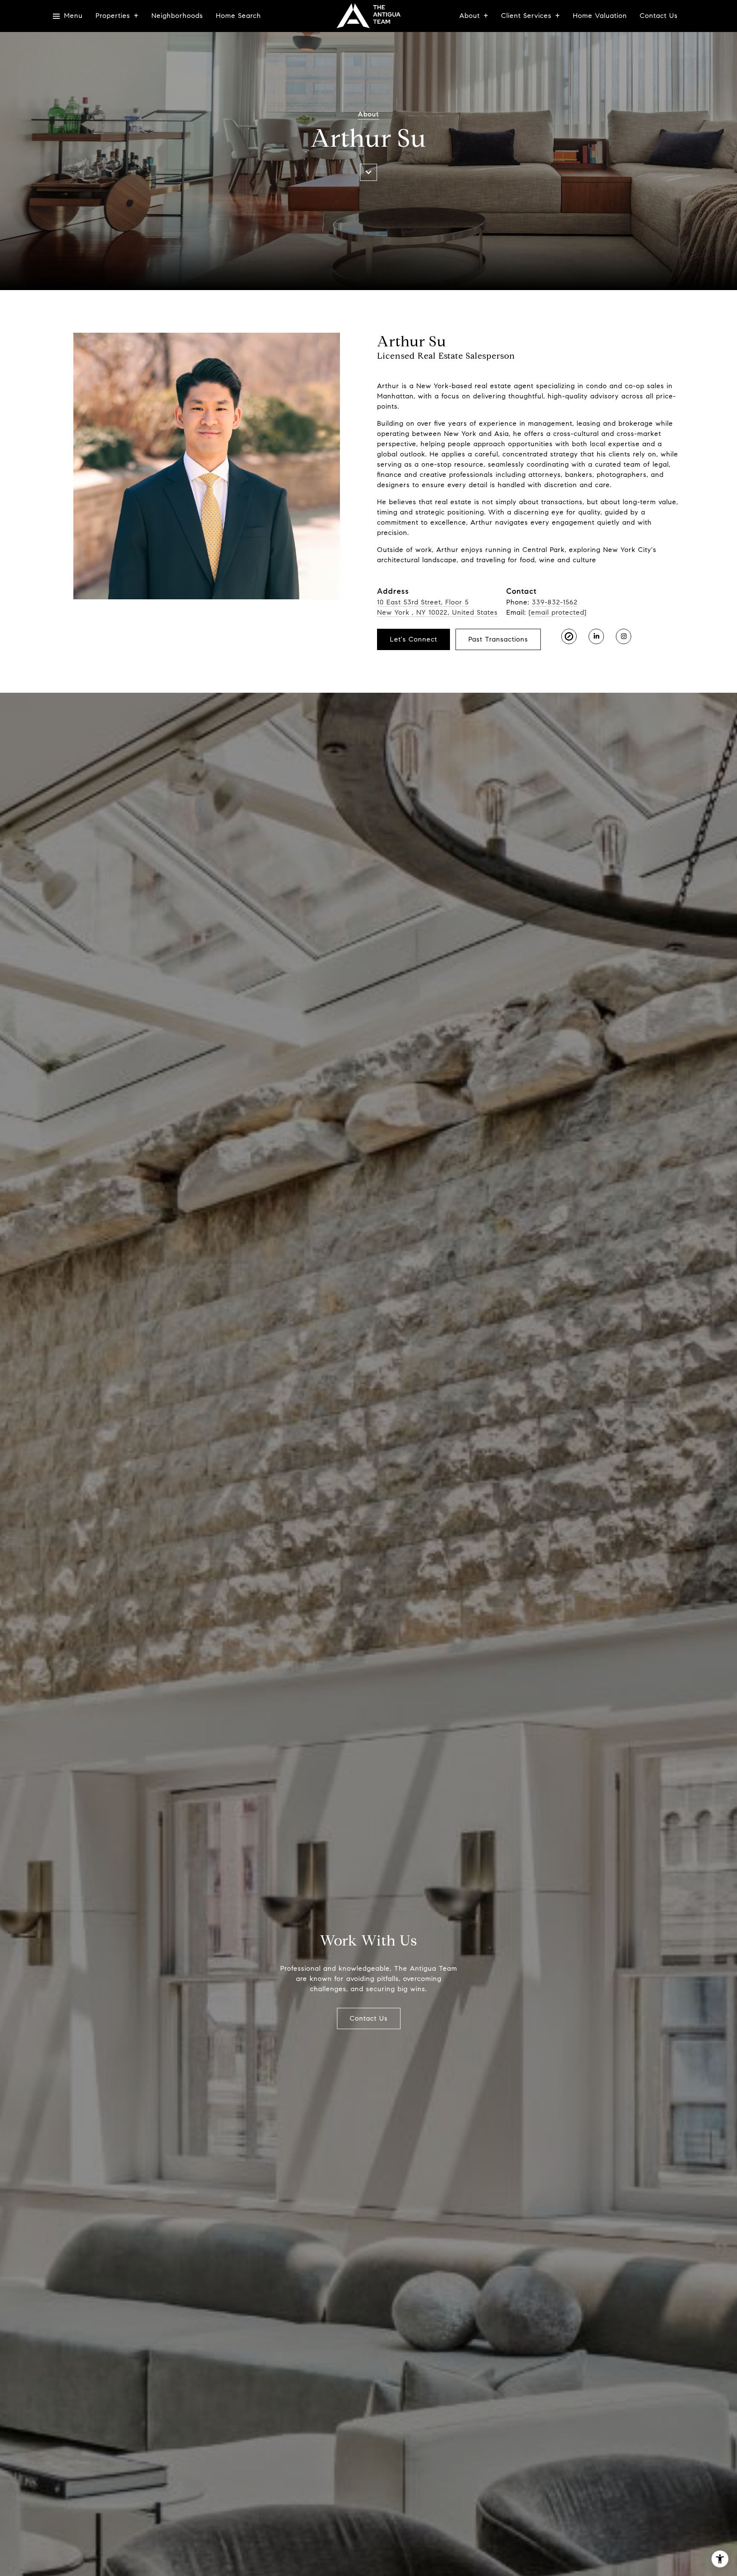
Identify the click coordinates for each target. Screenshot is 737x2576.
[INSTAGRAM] (624, 636)
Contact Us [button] (369, 2018)
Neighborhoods (177, 16)
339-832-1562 (555, 602)
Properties (113, 16)
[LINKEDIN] (596, 636)
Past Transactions (498, 639)
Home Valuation (600, 16)
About (470, 16)
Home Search (238, 16)
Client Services (526, 16)
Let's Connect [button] (413, 639)
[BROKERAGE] (569, 636)
